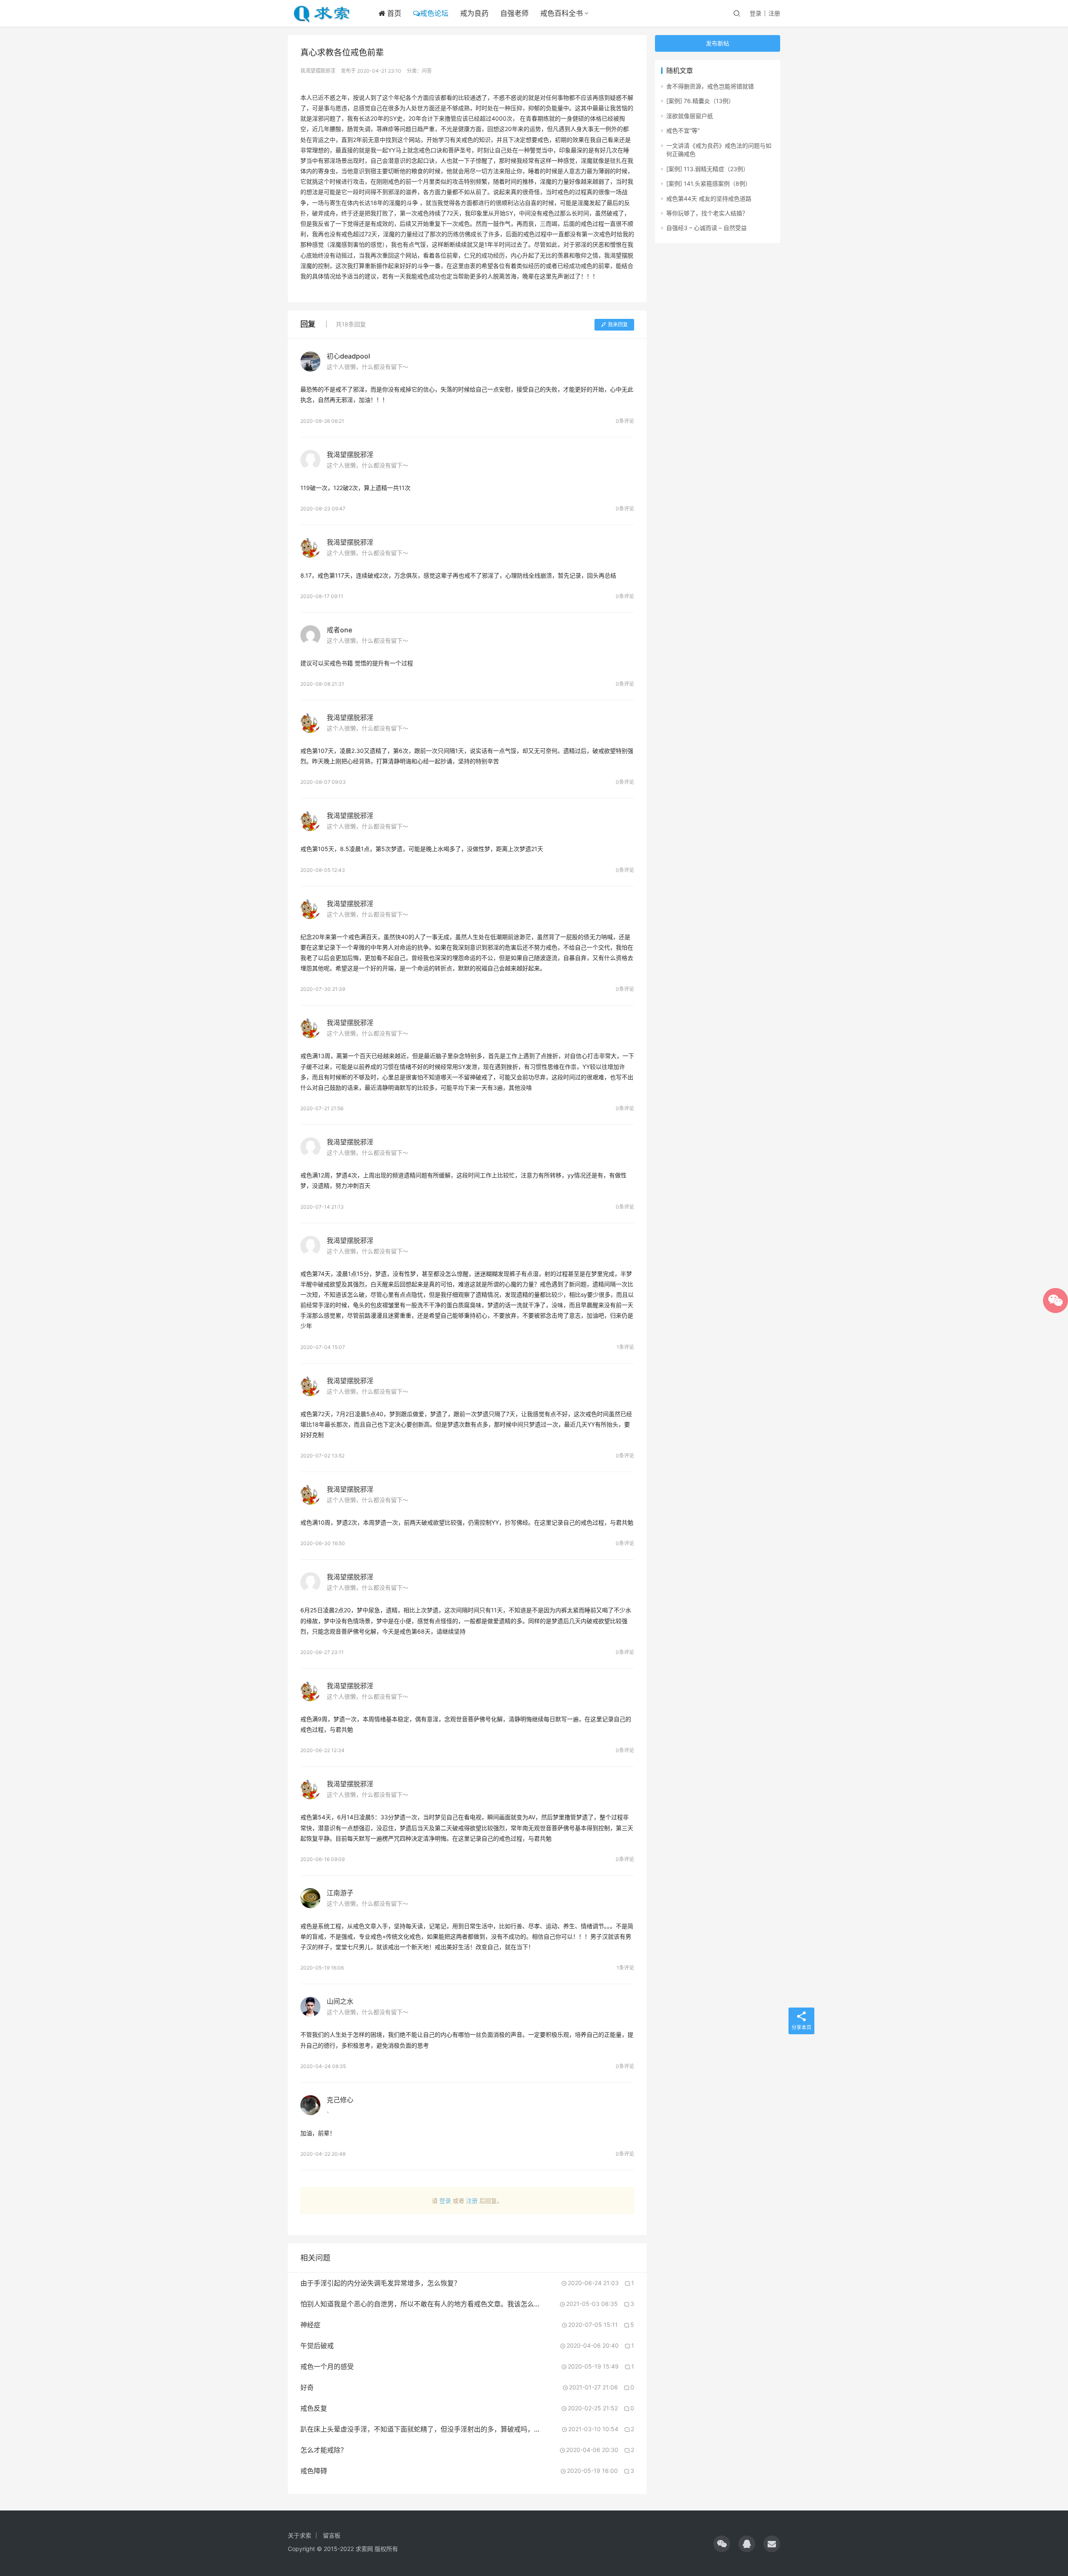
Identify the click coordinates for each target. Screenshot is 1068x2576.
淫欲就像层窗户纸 (690, 116)
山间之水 (340, 2001)
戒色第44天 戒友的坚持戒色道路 (709, 198)
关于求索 (300, 2535)
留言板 (332, 2535)
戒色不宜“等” (683, 130)
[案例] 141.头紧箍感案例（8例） (709, 183)
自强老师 (514, 13)
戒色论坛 (434, 13)
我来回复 (618, 325)
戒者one (339, 630)
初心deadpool (348, 356)
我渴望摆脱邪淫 (318, 71)
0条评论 (625, 421)
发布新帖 (718, 43)
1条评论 (625, 1347)
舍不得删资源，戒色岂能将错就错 (710, 86)
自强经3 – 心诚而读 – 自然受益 (707, 228)
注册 (774, 13)
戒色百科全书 (562, 13)
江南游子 (340, 1893)
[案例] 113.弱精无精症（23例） (708, 169)
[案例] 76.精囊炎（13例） (700, 101)
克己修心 (340, 2100)
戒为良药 (474, 13)
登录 (756, 13)
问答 (427, 71)
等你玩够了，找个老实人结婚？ (707, 213)
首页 (393, 13)
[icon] (722, 2544)
